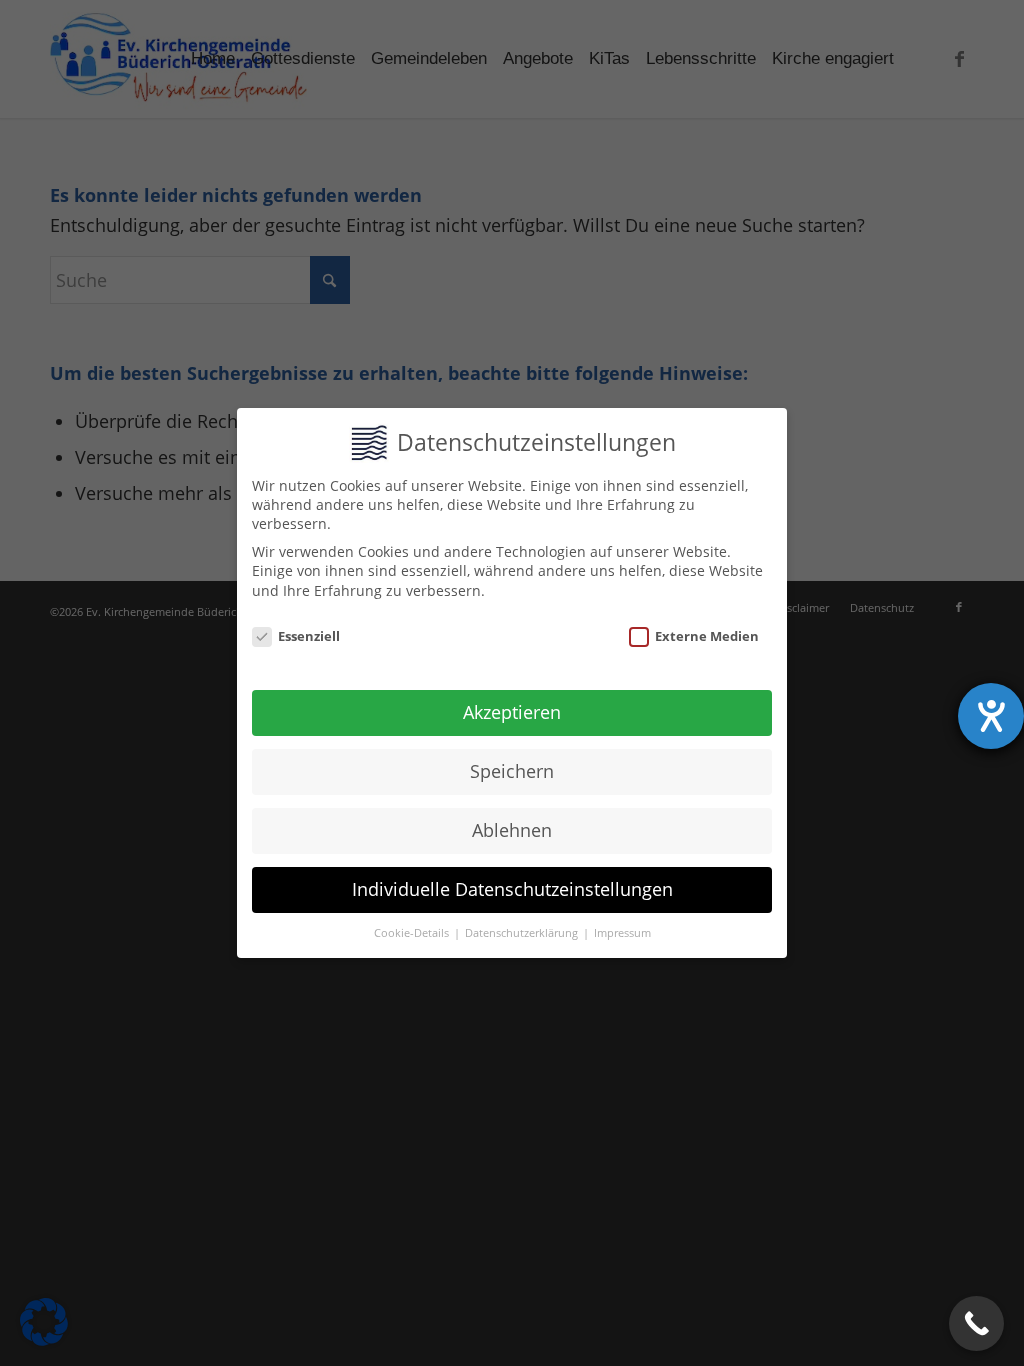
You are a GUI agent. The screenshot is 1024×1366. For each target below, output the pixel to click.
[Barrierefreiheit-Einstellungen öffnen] (991, 716)
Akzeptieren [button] (512, 712)
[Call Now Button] (976, 1323)
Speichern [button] (512, 771)
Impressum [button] (622, 933)
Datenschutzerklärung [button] (523, 933)
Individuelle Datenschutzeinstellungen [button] (512, 889)
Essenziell (309, 636)
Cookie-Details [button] (413, 933)
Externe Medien (707, 636)
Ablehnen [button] (512, 830)
